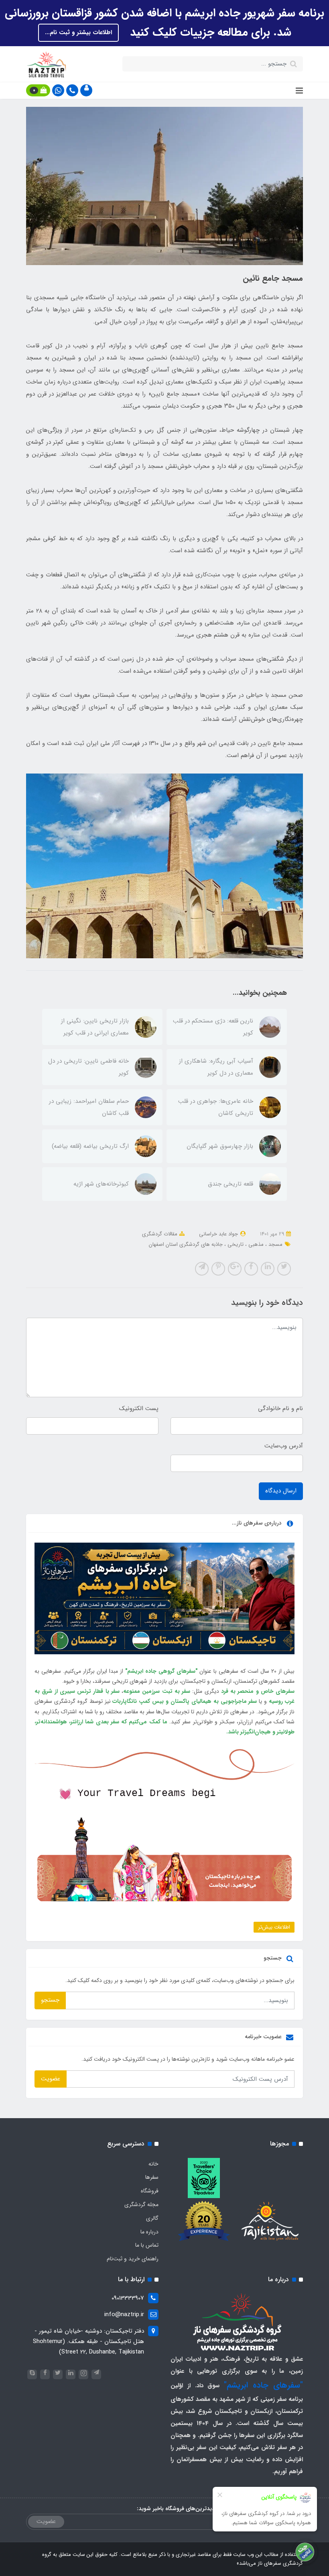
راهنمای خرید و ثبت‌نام (133, 2259)
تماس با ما (147, 2245)
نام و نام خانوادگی (280, 1408)
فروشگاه (150, 2191)
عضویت (51, 2079)
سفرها (152, 2177)
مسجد (275, 1244)
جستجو (50, 2000)
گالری (152, 2218)
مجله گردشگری (141, 2205)
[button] (86, 90)
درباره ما (149, 2232)
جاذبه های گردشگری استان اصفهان (186, 1244)
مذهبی (255, 1244)
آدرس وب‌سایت (284, 1446)
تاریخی (235, 1244)
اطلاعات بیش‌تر (274, 1927)
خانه (153, 2164)
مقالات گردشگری (160, 1234)
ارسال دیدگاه (281, 1491)
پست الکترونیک (139, 1408)
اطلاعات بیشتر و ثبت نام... (78, 33)
